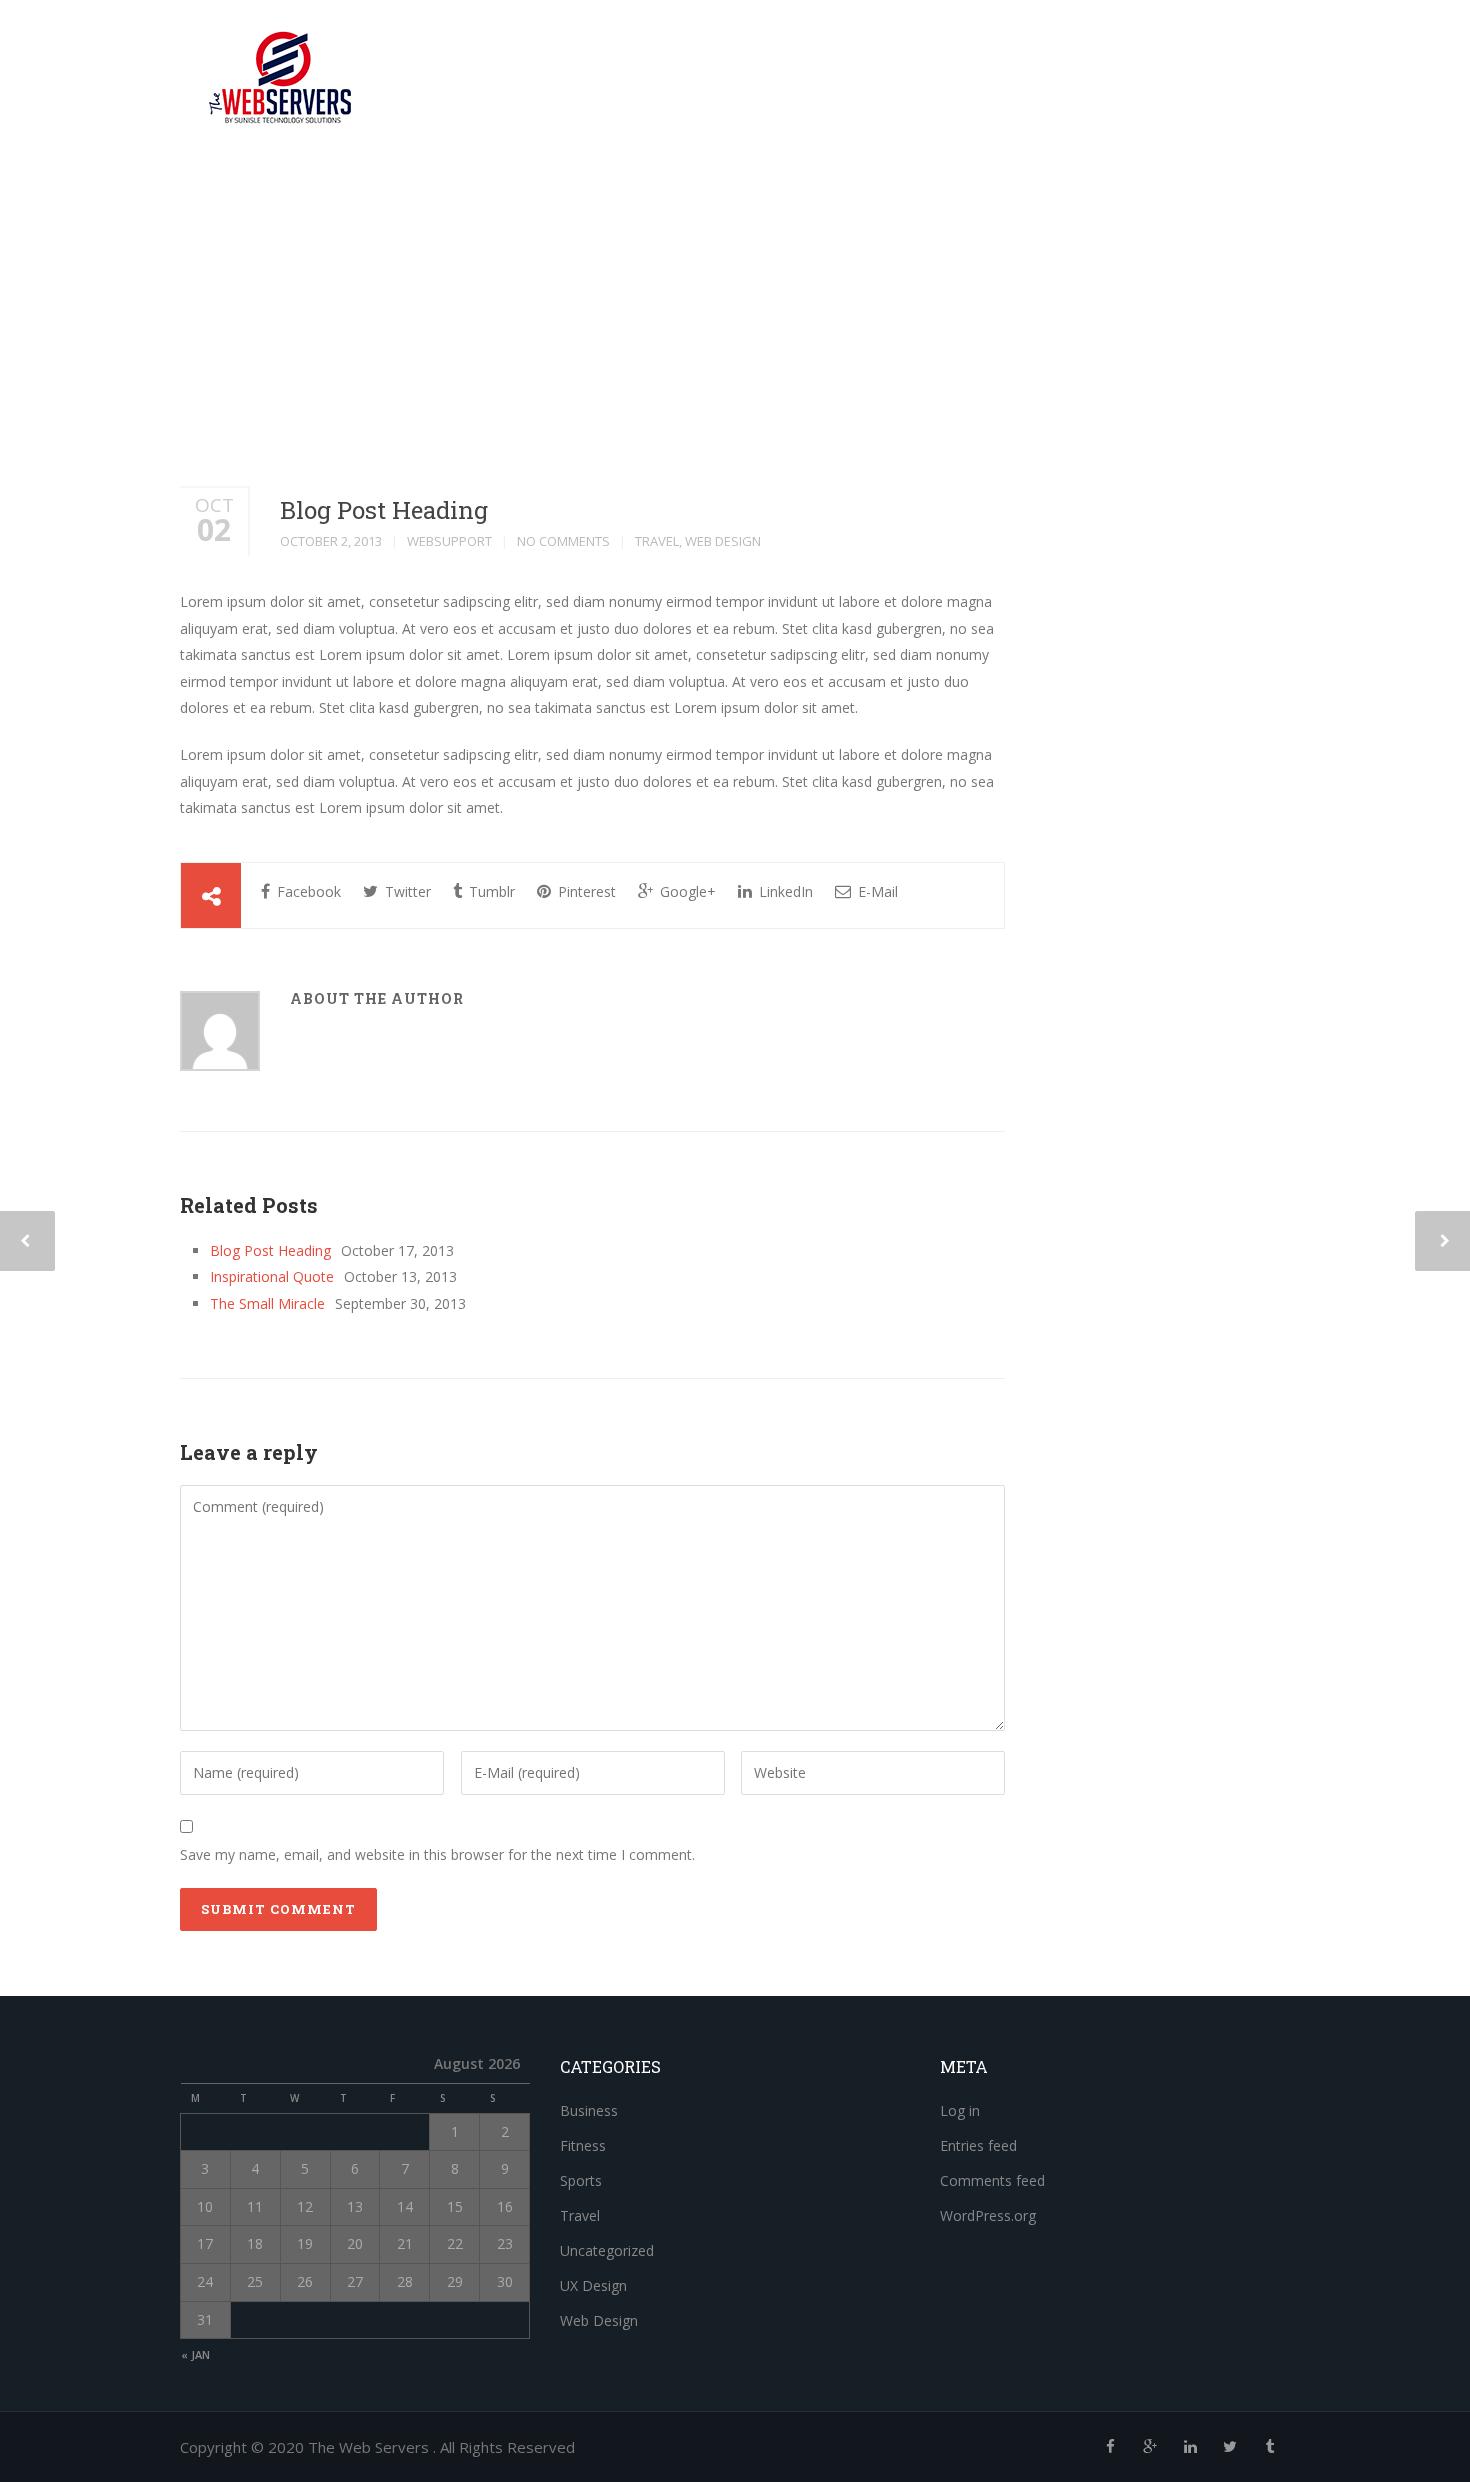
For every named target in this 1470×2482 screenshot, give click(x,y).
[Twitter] (1230, 2446)
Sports (581, 2180)
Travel (657, 541)
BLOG (876, 44)
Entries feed (978, 2145)
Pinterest (585, 891)
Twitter (406, 891)
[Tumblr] (1270, 2446)
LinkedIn (784, 891)
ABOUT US (792, 44)
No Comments (563, 541)
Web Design (723, 541)
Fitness (583, 2145)
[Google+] (1150, 2446)
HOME (1067, 44)
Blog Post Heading (384, 510)
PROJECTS (1152, 44)
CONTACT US (970, 44)
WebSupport (449, 541)
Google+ (686, 891)
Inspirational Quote (272, 1276)
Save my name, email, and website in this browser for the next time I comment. (437, 1854)
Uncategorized (607, 2250)
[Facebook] (1110, 2446)
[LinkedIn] (1190, 2446)
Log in (960, 2110)
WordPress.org (988, 2215)
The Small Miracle (267, 1303)
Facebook (307, 891)
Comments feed (992, 2180)
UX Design (593, 2285)
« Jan (195, 2354)
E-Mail (876, 891)
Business (589, 2110)
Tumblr (490, 891)
